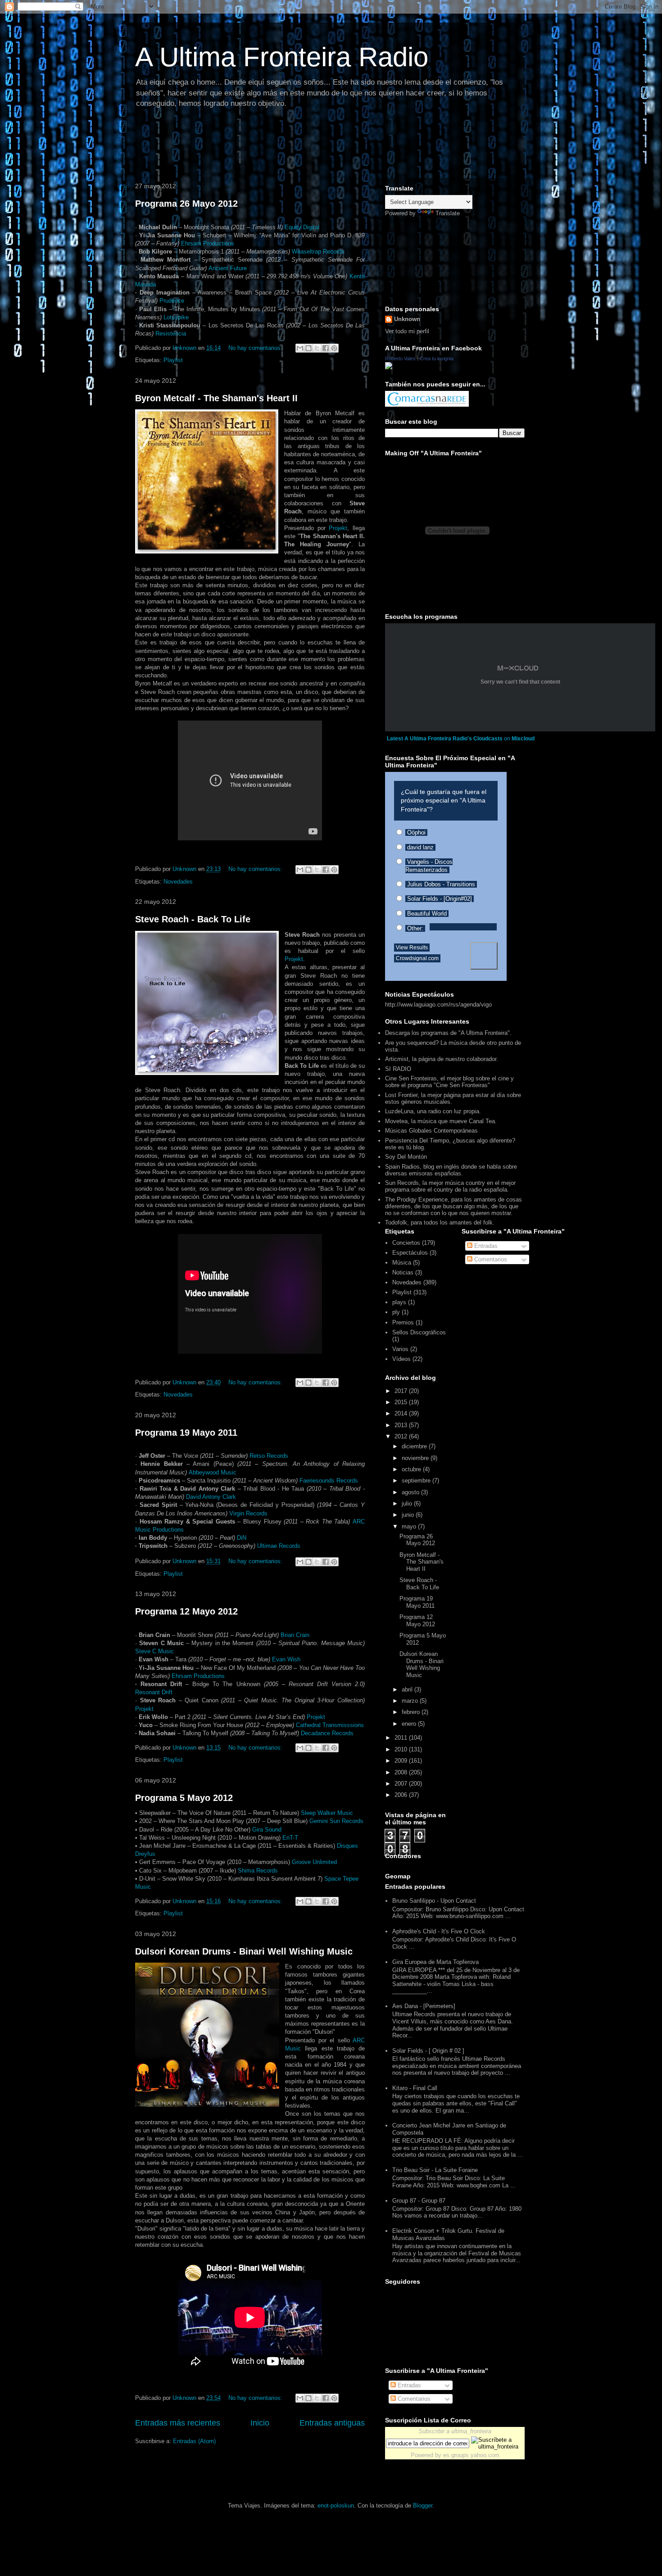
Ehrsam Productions (208, 243)
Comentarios (490, 1259)
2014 (402, 1413)
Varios (400, 1349)
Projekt (338, 528)
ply (396, 1312)
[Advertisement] (295, 146)
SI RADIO (398, 1069)
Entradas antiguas (332, 2423)
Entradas (485, 1246)
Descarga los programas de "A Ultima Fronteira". (448, 1033)
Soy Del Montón (406, 1157)
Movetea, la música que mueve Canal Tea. (441, 1121)
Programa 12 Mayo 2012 (186, 1611)
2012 (402, 1436)
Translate (448, 213)
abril (408, 1689)
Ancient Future (228, 268)
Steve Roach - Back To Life (193, 919)
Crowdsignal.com (417, 958)
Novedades (178, 882)
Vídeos (401, 1359)
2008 (402, 1772)
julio (408, 1503)
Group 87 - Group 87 (419, 2201)
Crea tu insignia (437, 358)
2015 (402, 1402)
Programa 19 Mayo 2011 (186, 1433)
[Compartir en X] (317, 348)
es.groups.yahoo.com (471, 2455)
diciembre (415, 1446)
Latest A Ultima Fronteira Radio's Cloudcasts (445, 739)
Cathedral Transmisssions (330, 1725)
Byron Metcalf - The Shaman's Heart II (216, 398)
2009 (402, 1761)
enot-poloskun (336, 2506)
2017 (402, 1391)
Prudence (172, 301)
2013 (402, 1425)
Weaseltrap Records (318, 252)
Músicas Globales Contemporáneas (431, 1131)
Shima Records (258, 1871)
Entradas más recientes (178, 2423)
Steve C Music (154, 1651)
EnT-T (290, 1838)
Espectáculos (410, 1253)
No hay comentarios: (256, 348)
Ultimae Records (279, 1546)
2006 (402, 1795)
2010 (402, 1749)
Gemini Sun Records (336, 1821)
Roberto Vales (400, 358)
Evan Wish (286, 1659)
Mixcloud (523, 739)
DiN (242, 1538)
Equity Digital (302, 227)
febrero (412, 1712)
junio (409, 1515)
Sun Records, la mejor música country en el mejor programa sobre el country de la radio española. (450, 1186)
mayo (410, 1526)
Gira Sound (267, 1830)
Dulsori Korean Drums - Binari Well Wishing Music (244, 1951)
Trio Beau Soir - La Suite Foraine (435, 2170)
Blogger (423, 2506)
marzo (411, 1701)
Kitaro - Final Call (415, 2088)
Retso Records (269, 1456)
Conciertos (406, 1243)
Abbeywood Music (213, 1472)
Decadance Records (327, 1733)
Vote (484, 956)
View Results (412, 948)
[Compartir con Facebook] (326, 348)
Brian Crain (295, 1635)
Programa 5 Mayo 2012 (184, 1798)
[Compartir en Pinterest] (334, 348)
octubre (412, 1469)
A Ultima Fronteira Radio (282, 57)
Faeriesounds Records (329, 1481)
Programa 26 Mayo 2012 (186, 204)
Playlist (173, 360)
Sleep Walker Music (327, 1813)
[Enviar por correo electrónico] (300, 348)
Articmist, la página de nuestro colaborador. (442, 1059)
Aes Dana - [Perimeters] (424, 2006)
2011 (402, 1738)
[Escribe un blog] (308, 348)
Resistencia (171, 333)
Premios (403, 1322)
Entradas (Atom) (194, 2441)
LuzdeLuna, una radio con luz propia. (433, 1111)
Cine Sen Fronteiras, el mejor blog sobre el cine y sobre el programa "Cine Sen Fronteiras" (449, 1082)
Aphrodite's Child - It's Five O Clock (439, 1931)
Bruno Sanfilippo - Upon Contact (434, 1901)
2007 (402, 1784)
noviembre (416, 1458)
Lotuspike (176, 317)
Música (402, 1263)
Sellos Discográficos (419, 1332)
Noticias (403, 1272)
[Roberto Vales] (389, 367)
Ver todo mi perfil (407, 331)
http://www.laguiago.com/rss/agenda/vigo (438, 1005)
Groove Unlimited (314, 1862)
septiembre (417, 1481)
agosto (411, 1492)
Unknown (407, 319)
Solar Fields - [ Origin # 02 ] (428, 2051)
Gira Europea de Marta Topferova (435, 1962)
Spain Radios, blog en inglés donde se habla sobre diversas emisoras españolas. (451, 1170)
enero (410, 1724)
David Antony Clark (211, 1497)
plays (399, 1302)
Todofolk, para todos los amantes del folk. (440, 1222)
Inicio (260, 2423)
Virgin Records (248, 1513)
